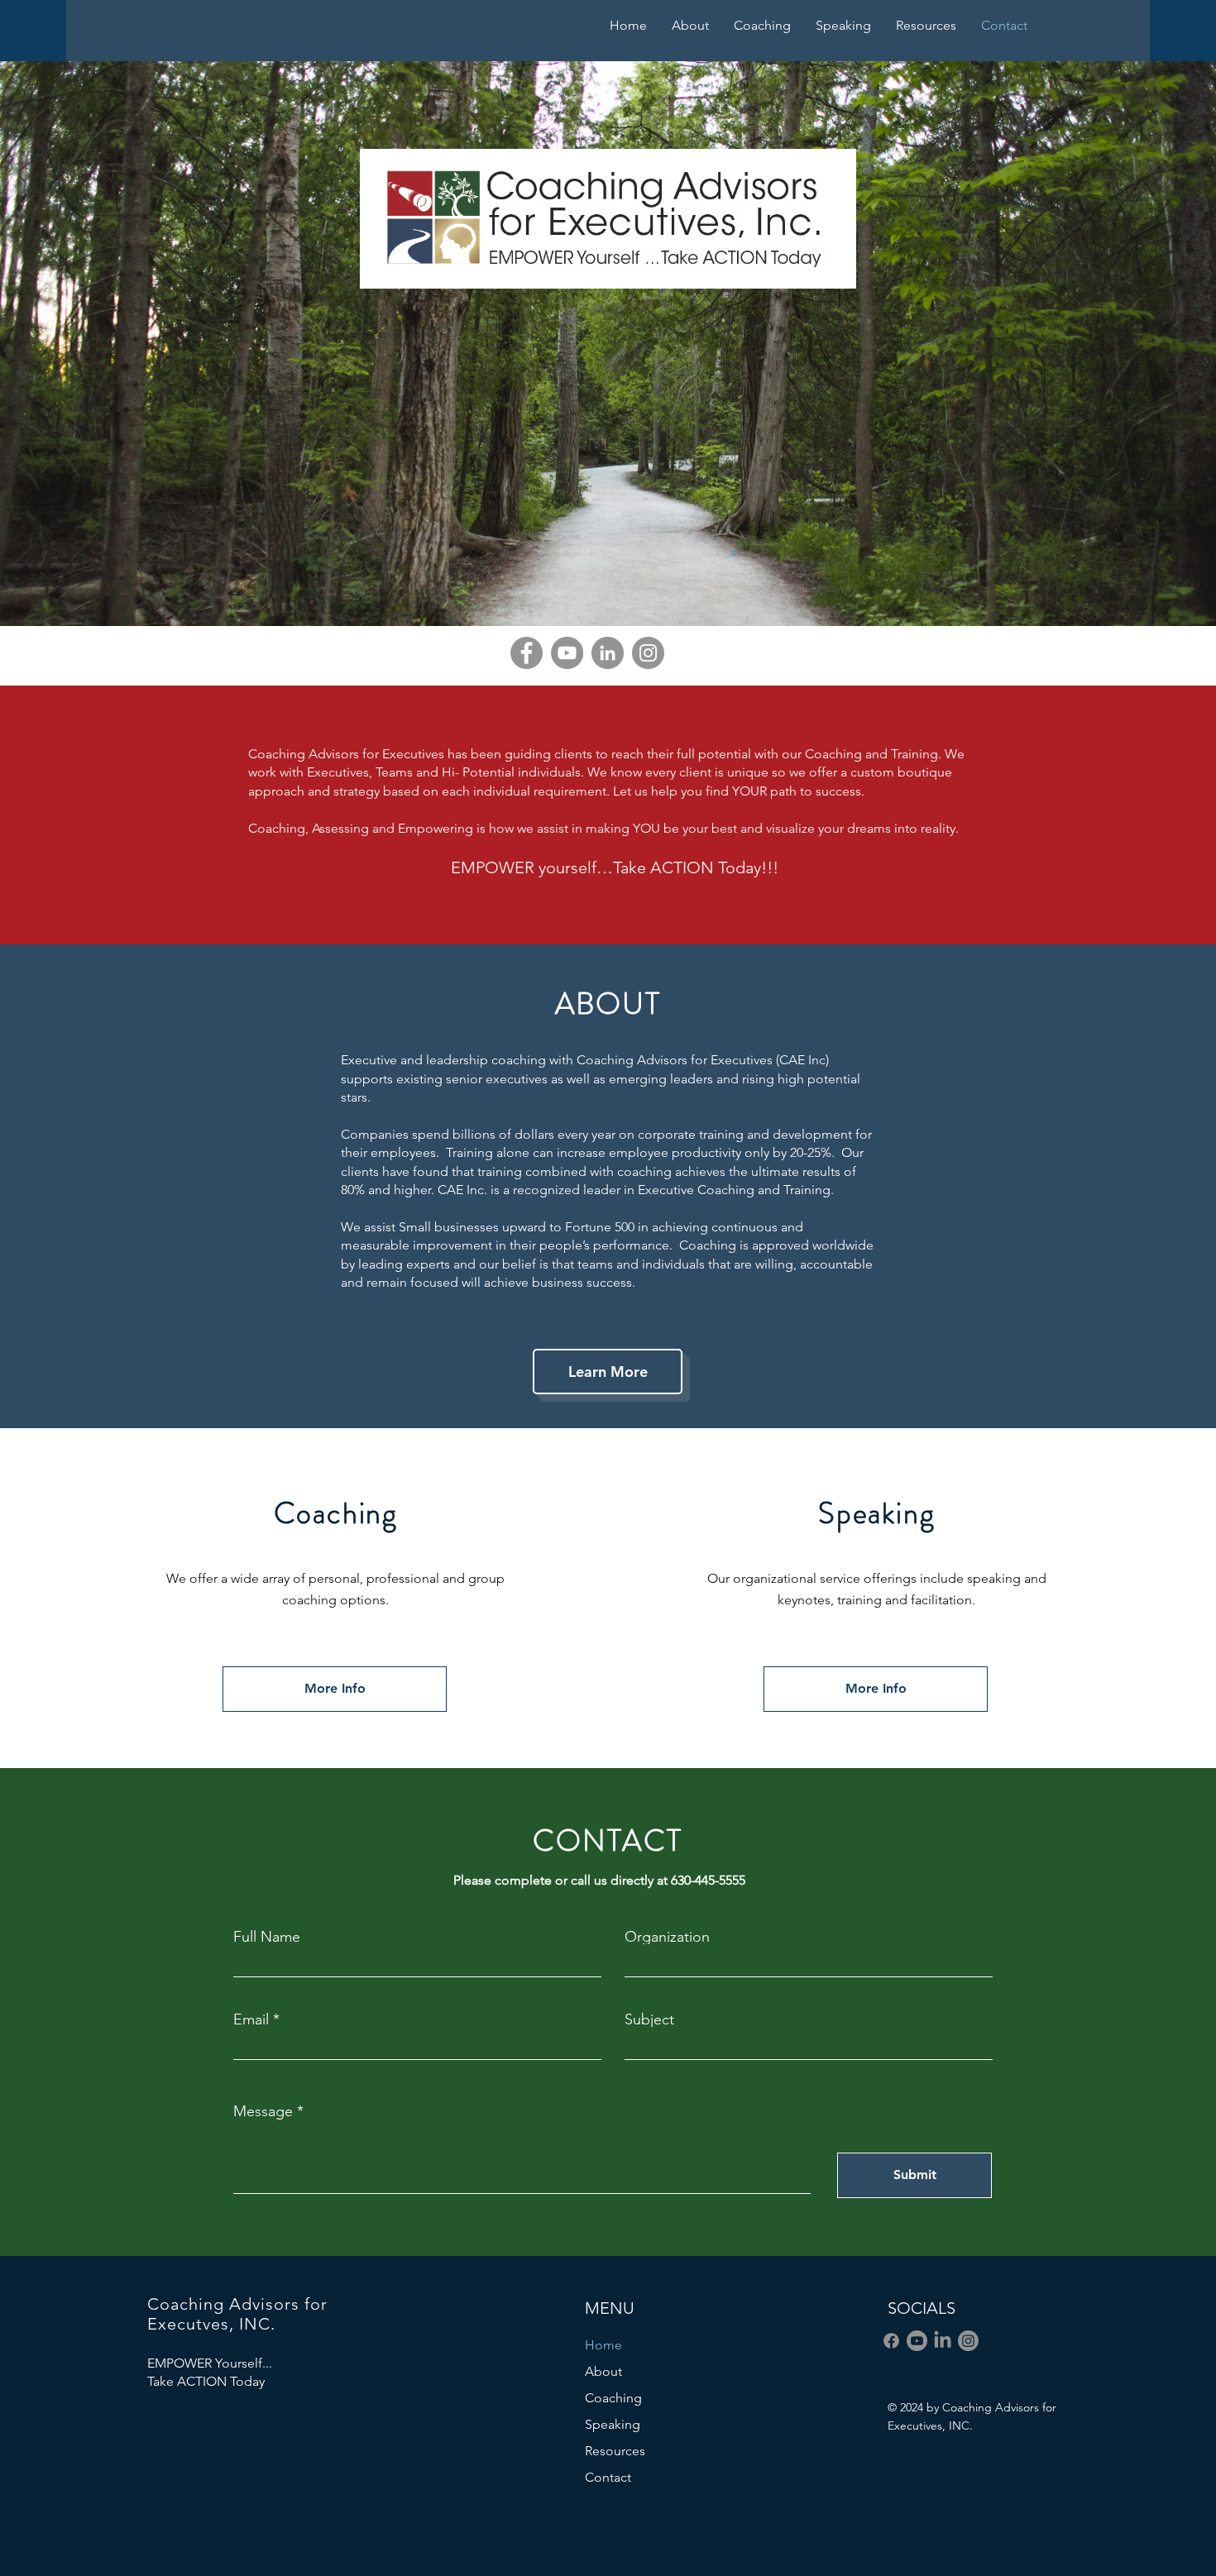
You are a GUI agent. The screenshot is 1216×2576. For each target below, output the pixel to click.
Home (603, 2345)
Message (263, 2111)
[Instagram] (648, 653)
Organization (667, 1937)
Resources (615, 2451)
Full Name (267, 1937)
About (603, 2371)
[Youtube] (917, 2341)
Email (251, 2019)
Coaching (613, 2398)
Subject (649, 2019)
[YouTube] (567, 653)
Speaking (613, 2424)
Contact (608, 2477)
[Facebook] (527, 653)
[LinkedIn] (608, 653)
